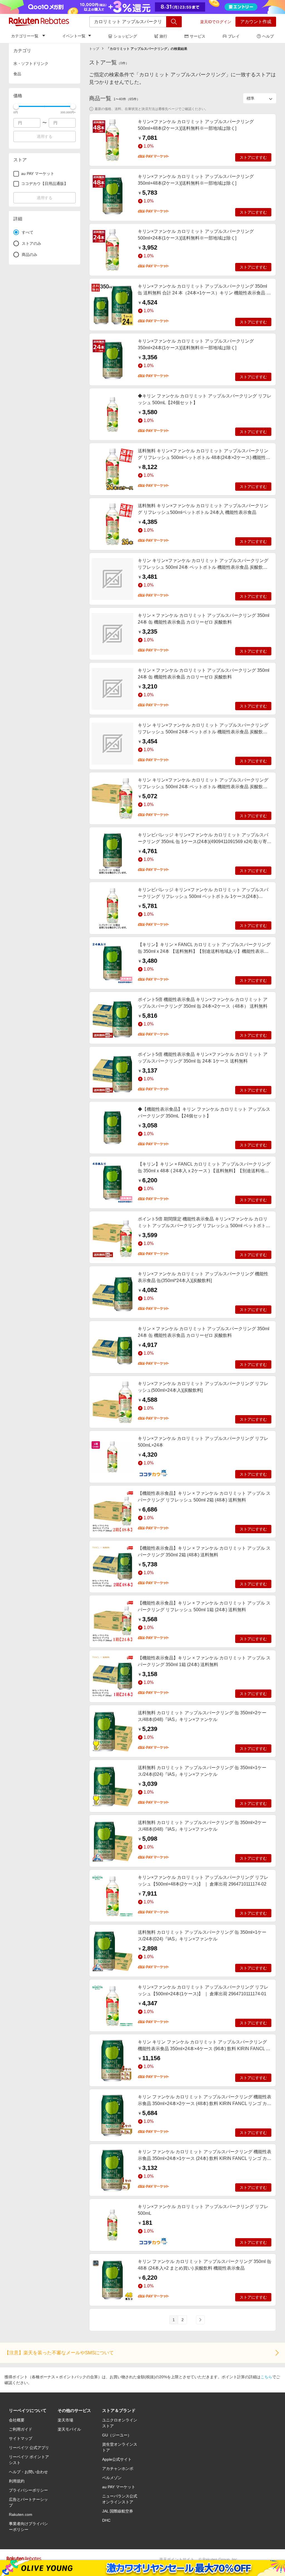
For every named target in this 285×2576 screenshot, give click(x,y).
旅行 (163, 36)
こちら (266, 2377)
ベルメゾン (112, 2478)
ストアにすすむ (253, 157)
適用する (45, 136)
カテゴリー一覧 (25, 36)
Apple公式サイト (117, 2459)
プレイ (234, 36)
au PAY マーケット (119, 2487)
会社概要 (17, 2420)
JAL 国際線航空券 (118, 2511)
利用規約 (17, 2481)
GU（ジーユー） (117, 2435)
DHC (106, 2520)
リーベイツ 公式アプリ (29, 2448)
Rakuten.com (21, 2514)
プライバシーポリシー (28, 2490)
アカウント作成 (256, 22)
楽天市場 (65, 2420)
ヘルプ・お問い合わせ (28, 2472)
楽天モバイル (69, 2429)
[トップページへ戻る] (39, 22)
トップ (94, 49)
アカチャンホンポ (118, 2468)
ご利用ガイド (21, 2429)
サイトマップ (21, 2438)
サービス (198, 36)
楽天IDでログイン (216, 22)
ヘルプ (268, 36)
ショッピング (125, 36)
